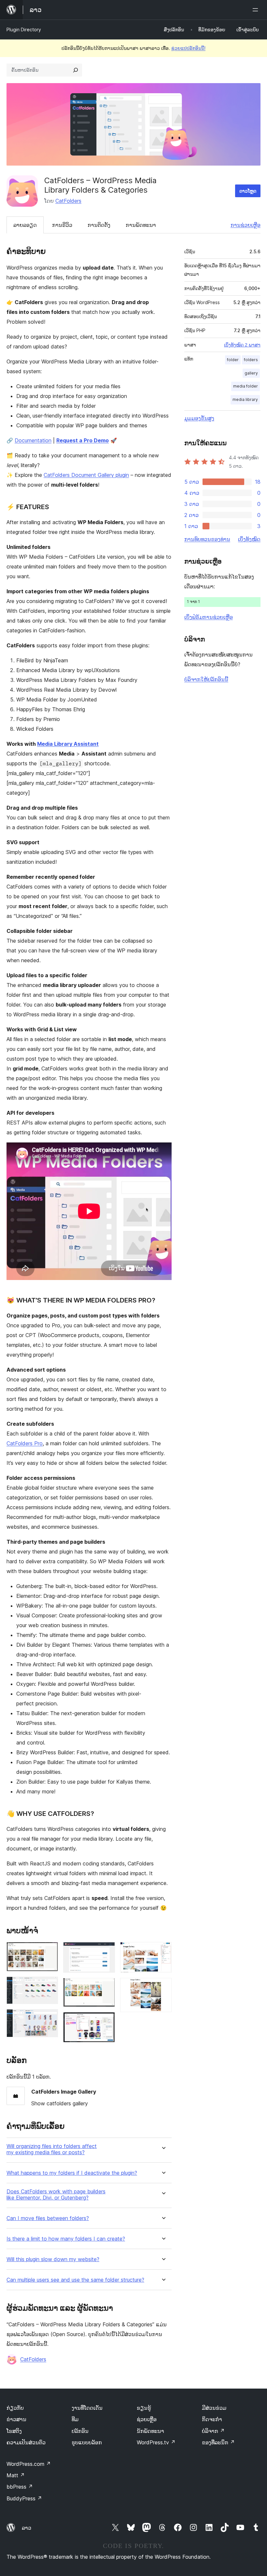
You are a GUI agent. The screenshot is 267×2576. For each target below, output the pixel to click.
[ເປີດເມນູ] (257, 10)
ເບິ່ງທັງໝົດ (249, 539)
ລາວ (27, 2528)
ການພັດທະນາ (141, 225)
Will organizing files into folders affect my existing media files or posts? (52, 2149)
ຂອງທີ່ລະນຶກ (218, 2442)
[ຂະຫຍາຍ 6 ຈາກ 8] (106, 2021)
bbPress (20, 2487)
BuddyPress (24, 2498)
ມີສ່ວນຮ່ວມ (214, 2408)
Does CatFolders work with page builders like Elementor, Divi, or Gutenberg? (56, 2195)
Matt (16, 2475)
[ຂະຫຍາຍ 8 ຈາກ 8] (163, 1987)
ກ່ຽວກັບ (15, 2408)
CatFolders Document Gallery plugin (86, 475)
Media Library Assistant (68, 744)
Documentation (33, 440)
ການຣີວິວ (62, 225)
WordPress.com (29, 2464)
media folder (246, 386)
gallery (251, 373)
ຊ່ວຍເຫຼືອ (147, 2419)
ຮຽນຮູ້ (144, 2408)
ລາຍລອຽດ (25, 225)
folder (233, 360)
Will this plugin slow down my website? (53, 2259)
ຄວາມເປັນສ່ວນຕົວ (26, 2442)
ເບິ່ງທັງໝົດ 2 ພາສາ (242, 345)
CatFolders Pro (25, 1443)
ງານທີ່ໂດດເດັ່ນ (87, 2408)
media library (245, 399)
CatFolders (68, 201)
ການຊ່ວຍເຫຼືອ (246, 225)
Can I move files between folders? (48, 2218)
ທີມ (75, 2419)
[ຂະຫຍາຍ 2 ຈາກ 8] (49, 1985)
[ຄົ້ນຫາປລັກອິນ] (76, 70)
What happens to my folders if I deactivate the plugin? (72, 2173)
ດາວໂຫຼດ (248, 191)
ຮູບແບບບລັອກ (87, 2442)
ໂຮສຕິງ (14, 2431)
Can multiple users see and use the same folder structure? (75, 2280)
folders (251, 360)
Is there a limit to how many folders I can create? (66, 2239)
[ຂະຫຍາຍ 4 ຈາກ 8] (106, 1951)
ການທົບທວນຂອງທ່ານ (207, 539)
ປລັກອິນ (80, 2431)
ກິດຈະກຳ (212, 2419)
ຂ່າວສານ (16, 2419)
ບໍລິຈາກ (213, 2431)
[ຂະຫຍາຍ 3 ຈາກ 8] (49, 2018)
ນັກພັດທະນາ (150, 2431)
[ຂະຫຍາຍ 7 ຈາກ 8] (163, 1951)
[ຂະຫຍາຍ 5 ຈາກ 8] (106, 1987)
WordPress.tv (156, 2442)
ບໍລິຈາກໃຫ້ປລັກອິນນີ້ (206, 679)
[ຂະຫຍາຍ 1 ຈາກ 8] (49, 1951)
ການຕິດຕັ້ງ (99, 225)
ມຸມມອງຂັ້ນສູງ (199, 418)
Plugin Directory (24, 29)
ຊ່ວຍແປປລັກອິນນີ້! (188, 48)
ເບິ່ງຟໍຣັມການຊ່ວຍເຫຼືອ (209, 617)
